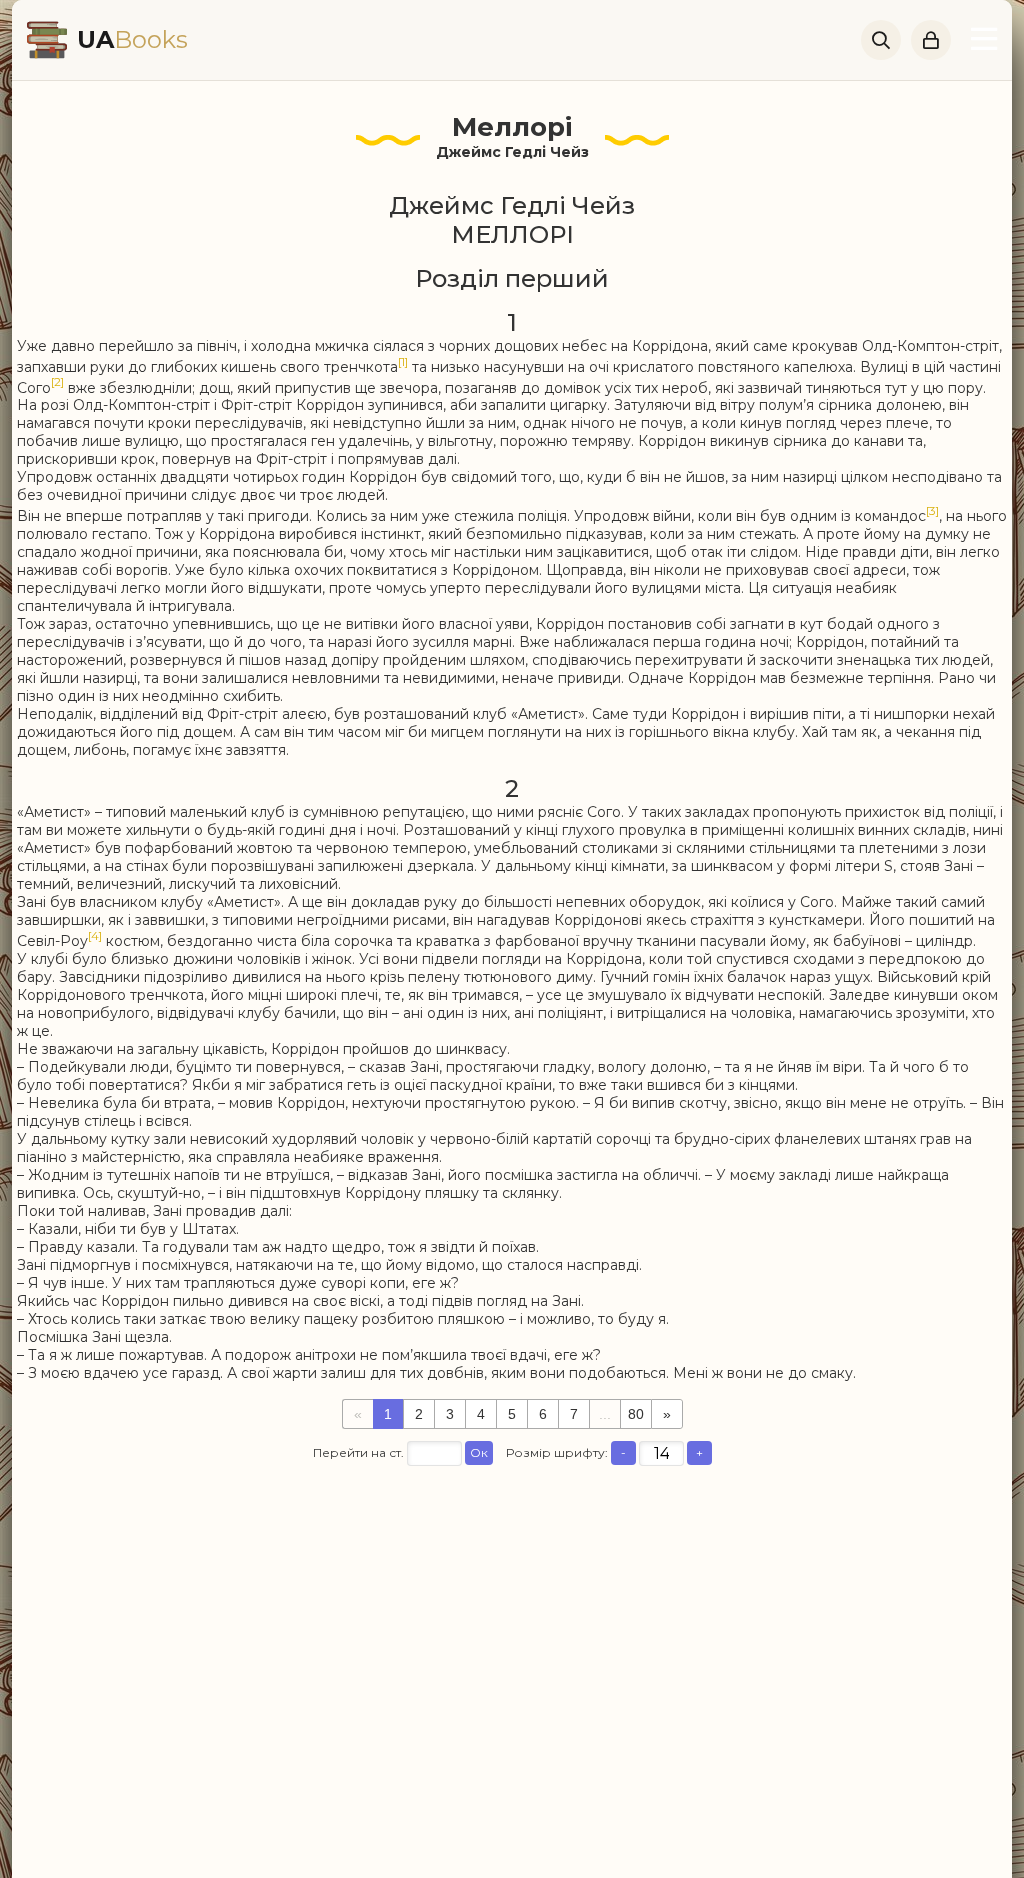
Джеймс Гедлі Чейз (512, 152)
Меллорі (512, 127)
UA (132, 39)
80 (636, 1414)
